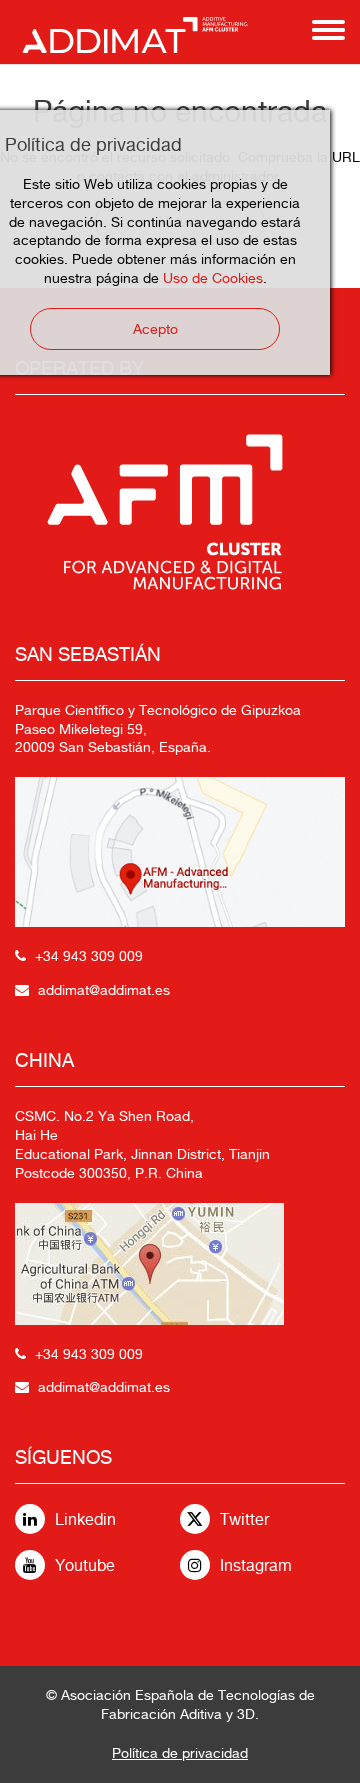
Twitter (244, 1519)
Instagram (256, 1565)
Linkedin (85, 1519)
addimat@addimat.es (104, 990)
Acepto (155, 329)
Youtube (85, 1565)
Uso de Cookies (213, 278)
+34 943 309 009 (89, 956)
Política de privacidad (180, 1753)
